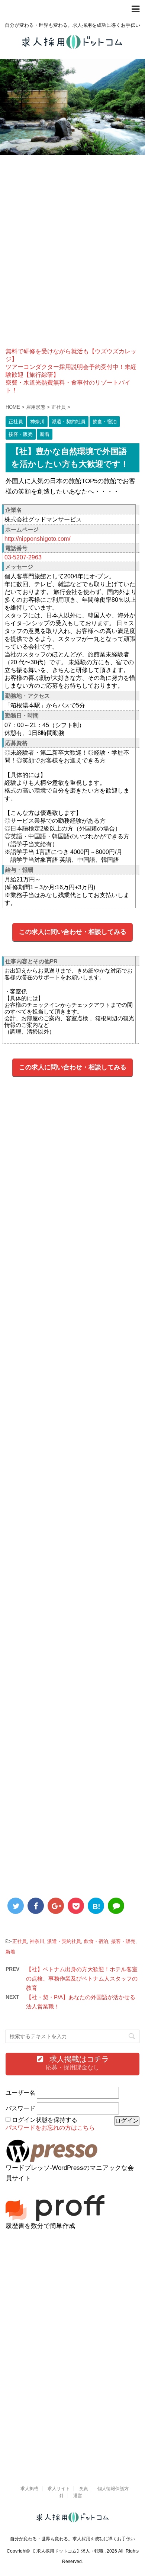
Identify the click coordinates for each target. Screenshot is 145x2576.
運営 (78, 2496)
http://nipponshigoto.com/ (37, 539)
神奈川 (37, 1941)
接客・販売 (123, 1941)
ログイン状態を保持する (45, 2120)
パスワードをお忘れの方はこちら (50, 2128)
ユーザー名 (20, 2093)
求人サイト (59, 2489)
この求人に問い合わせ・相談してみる (73, 932)
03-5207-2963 (23, 557)
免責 (84, 2489)
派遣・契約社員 (64, 1941)
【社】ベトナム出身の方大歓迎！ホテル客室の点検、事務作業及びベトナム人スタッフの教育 (82, 1978)
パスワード (20, 2108)
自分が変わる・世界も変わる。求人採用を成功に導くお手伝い (72, 2539)
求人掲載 (29, 2489)
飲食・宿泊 (96, 1941)
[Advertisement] (72, 257)
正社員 (20, 1941)
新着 (10, 1952)
